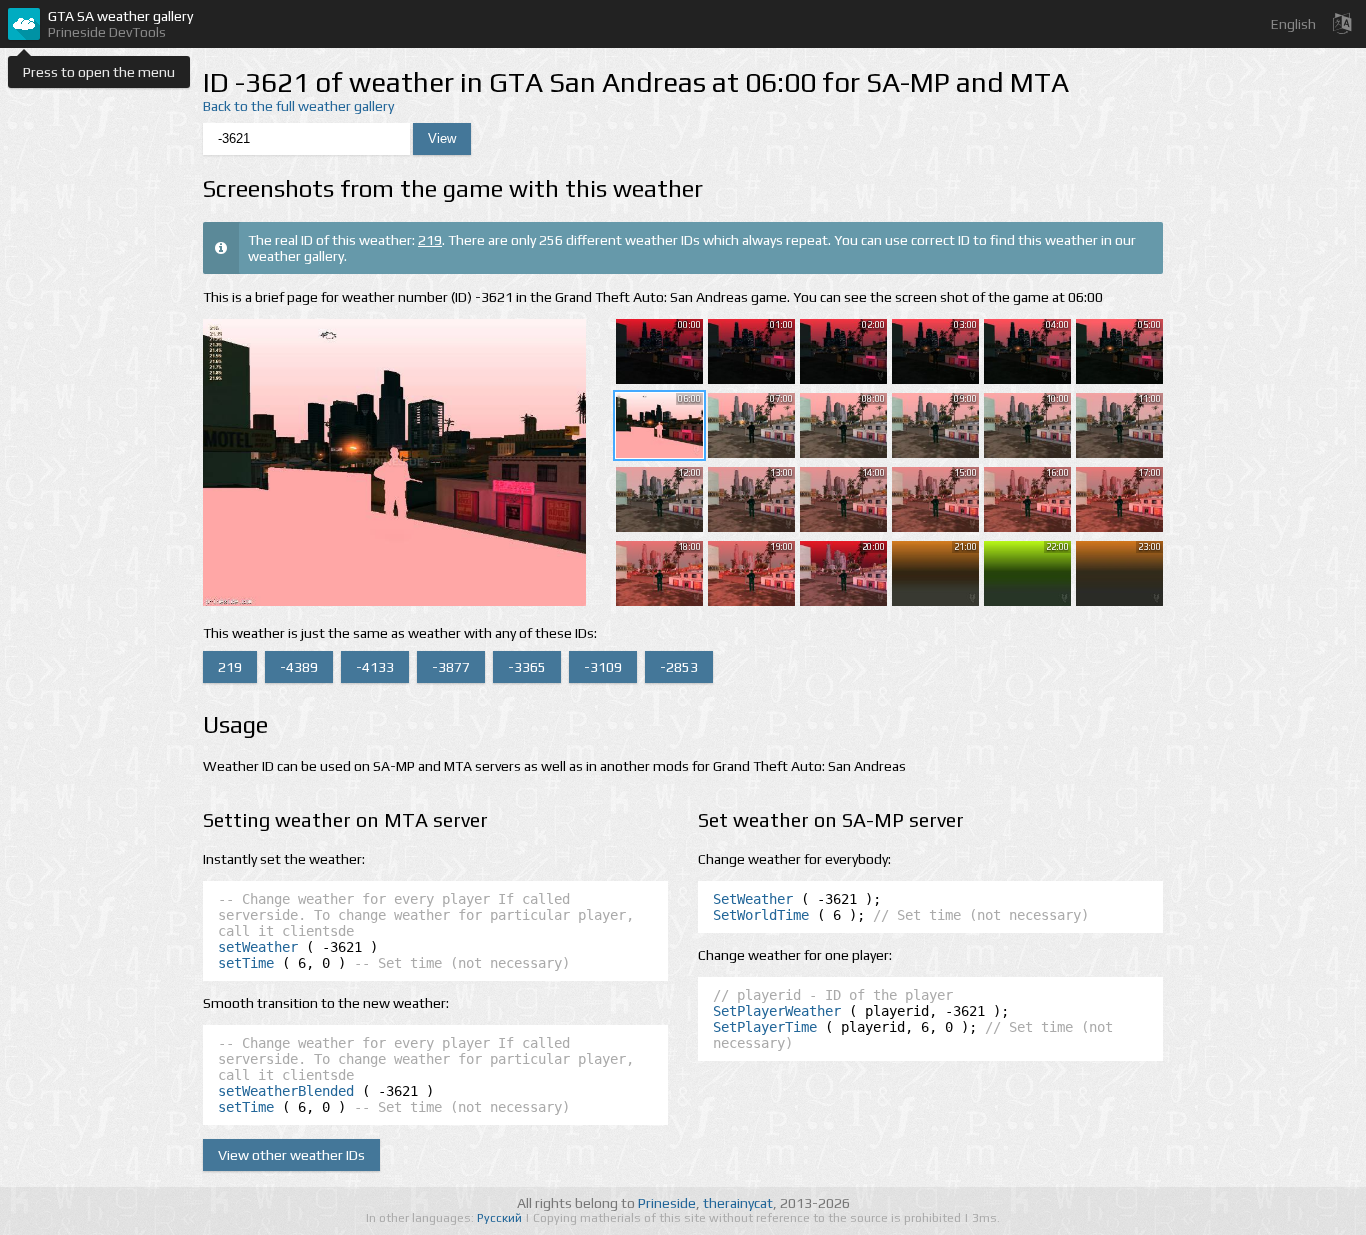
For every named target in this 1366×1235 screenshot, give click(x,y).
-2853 (679, 667)
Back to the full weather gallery (298, 106)
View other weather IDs (291, 1155)
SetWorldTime (761, 915)
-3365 (527, 667)
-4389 (299, 667)
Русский (501, 1218)
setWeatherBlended (286, 1091)
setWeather (258, 947)
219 (430, 240)
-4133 (375, 667)
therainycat (738, 1203)
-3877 (451, 667)
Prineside (667, 1203)
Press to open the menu (99, 72)
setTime (246, 963)
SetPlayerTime (765, 1027)
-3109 (603, 667)
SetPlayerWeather (777, 1011)
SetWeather (753, 899)
